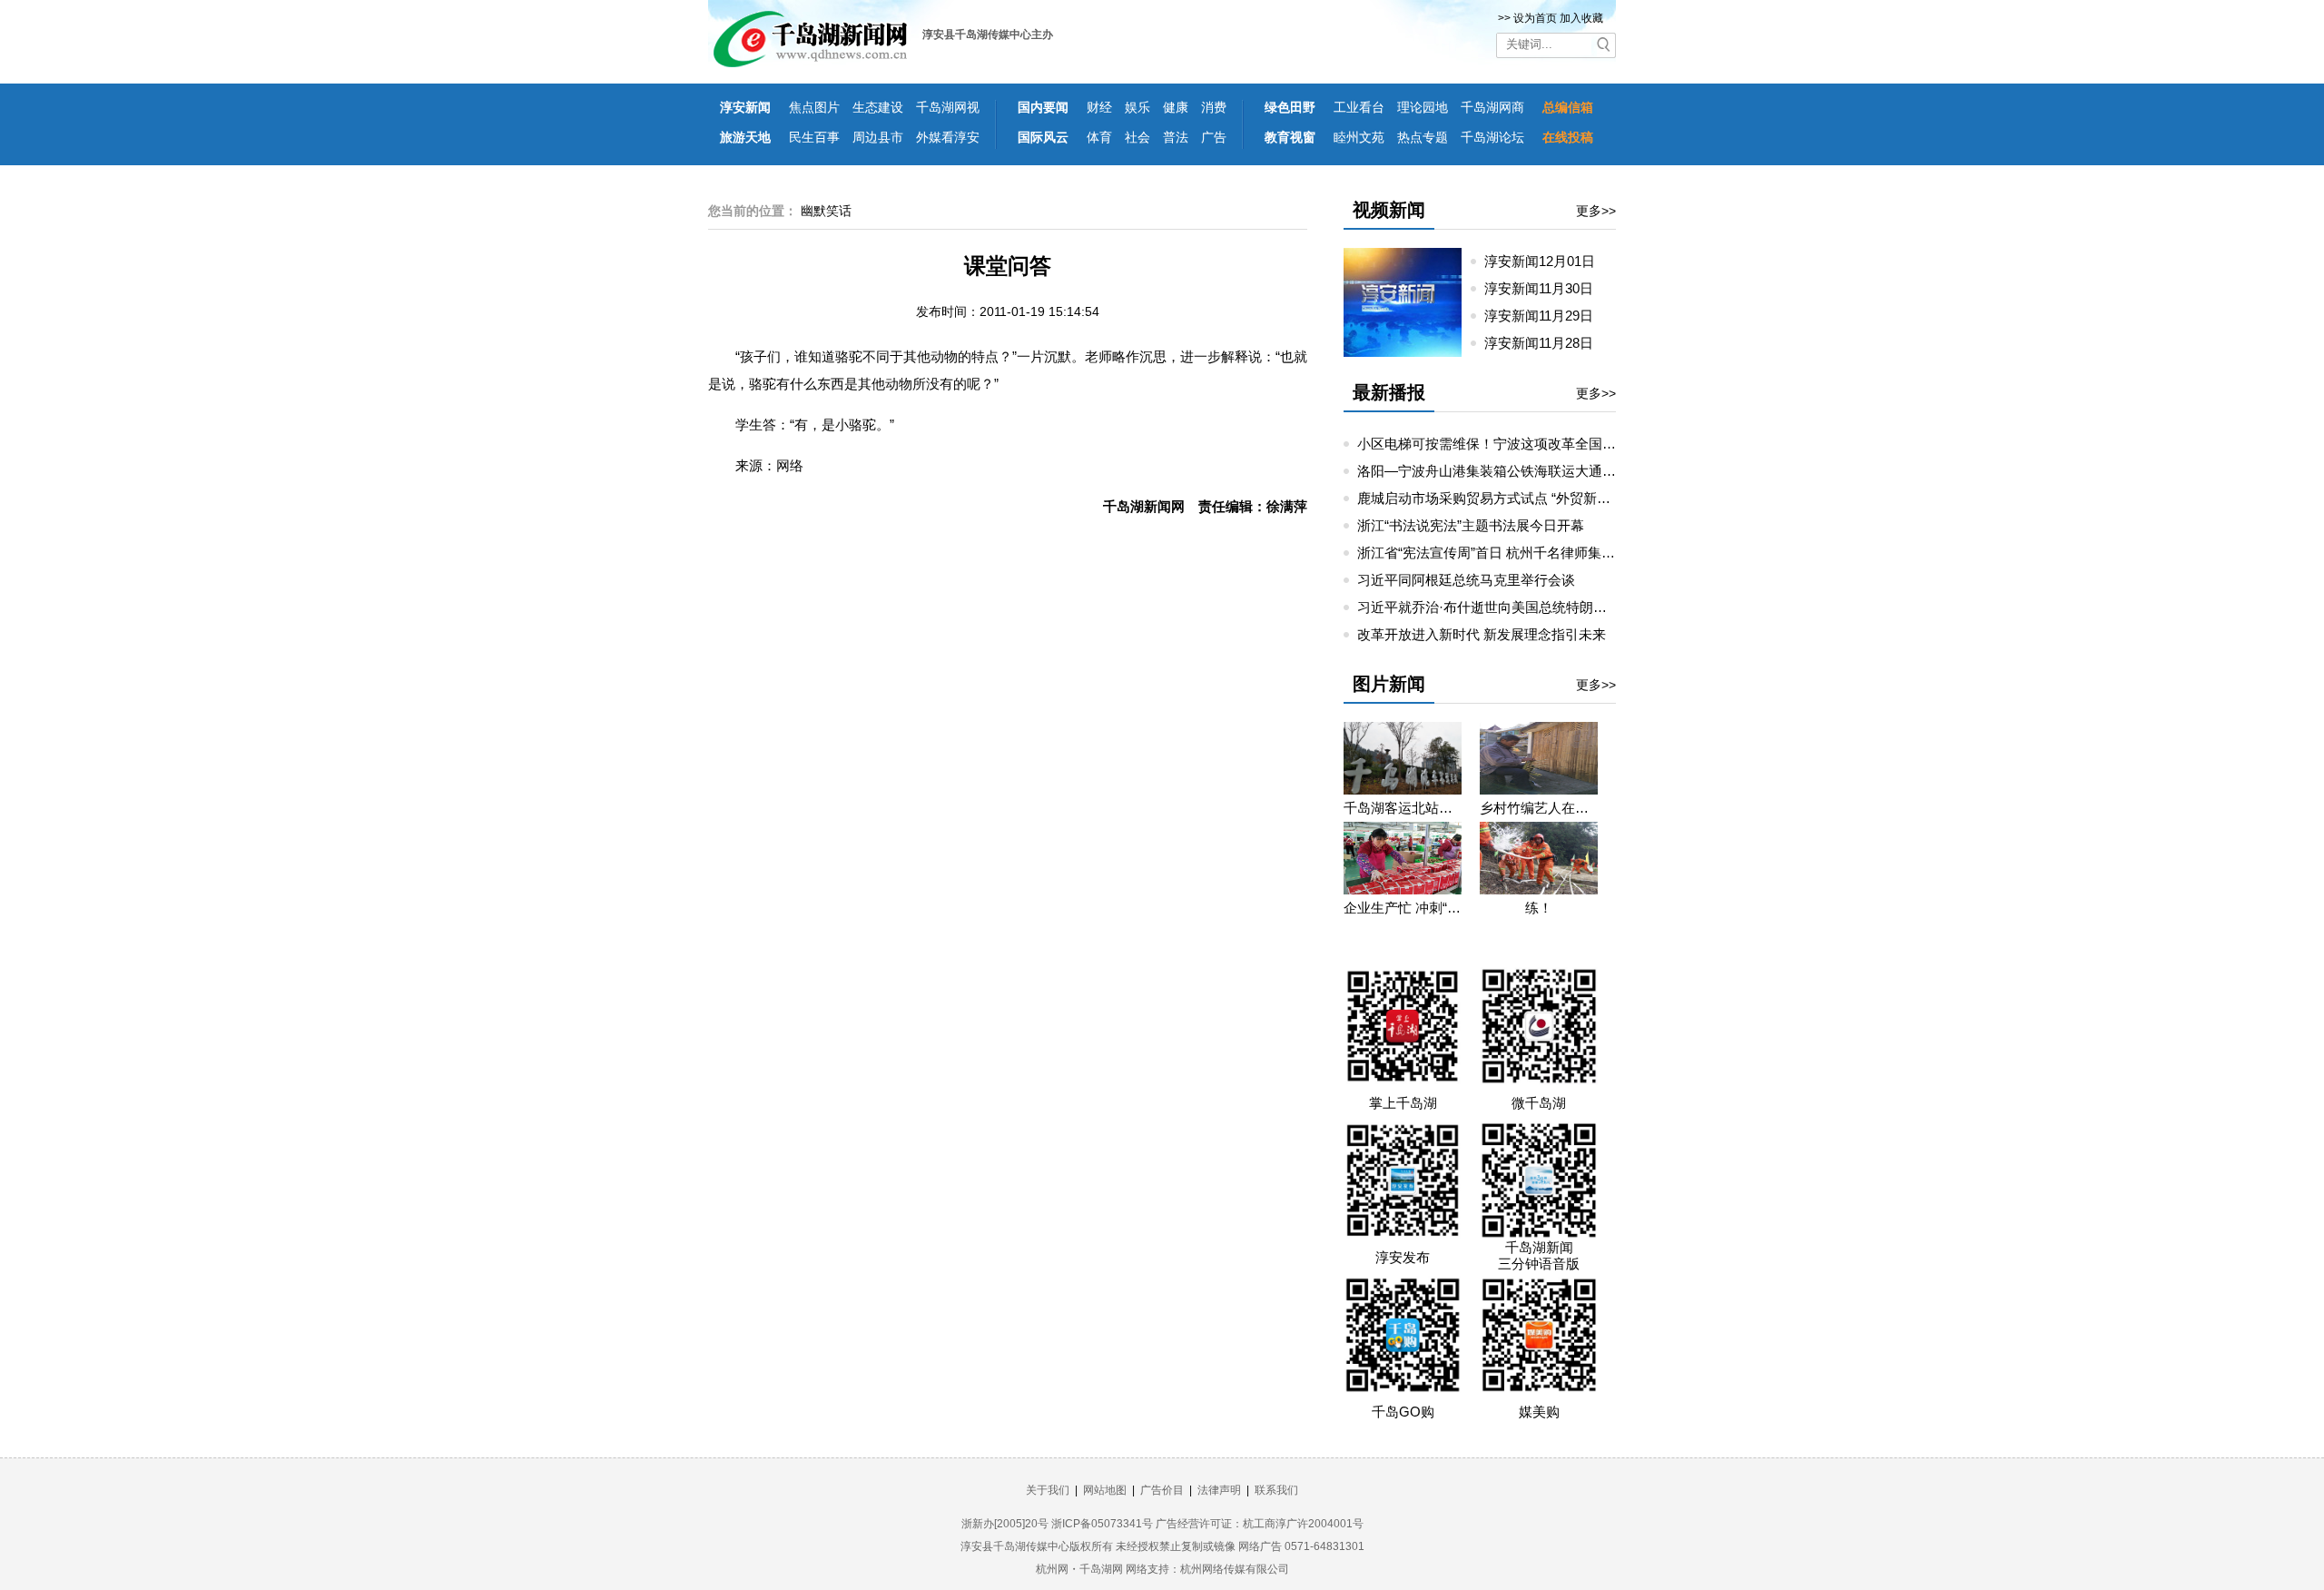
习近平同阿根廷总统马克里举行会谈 (1466, 580)
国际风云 (1043, 137)
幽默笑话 (826, 211)
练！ (1539, 908)
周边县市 (878, 137)
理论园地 (1423, 107)
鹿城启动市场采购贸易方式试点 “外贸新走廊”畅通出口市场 (1534, 498)
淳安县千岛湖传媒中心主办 (988, 35)
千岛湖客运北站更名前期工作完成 (1403, 808)
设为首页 (1535, 18)
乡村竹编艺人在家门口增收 (1539, 808)
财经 (1099, 107)
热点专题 (1423, 137)
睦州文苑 (1359, 137)
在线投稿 (1568, 137)
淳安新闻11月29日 (1546, 316)
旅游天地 (745, 137)
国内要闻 (1043, 107)
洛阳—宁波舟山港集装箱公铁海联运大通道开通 (1500, 471)
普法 (1176, 137)
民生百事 (814, 137)
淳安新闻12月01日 (1547, 261)
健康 (1176, 107)
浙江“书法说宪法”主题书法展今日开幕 (1471, 525)
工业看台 (1359, 107)
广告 (1214, 137)
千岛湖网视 (948, 107)
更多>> (1596, 211)
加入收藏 (1581, 18)
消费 (1214, 107)
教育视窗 (1290, 137)
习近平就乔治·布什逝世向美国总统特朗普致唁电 (1502, 607)
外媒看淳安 (948, 137)
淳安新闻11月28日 (1546, 343)
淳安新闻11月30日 (1546, 288)
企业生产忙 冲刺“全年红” (1403, 908)
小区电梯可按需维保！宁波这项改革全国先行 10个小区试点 (1536, 444)
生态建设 (878, 107)
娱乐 (1137, 107)
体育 (1099, 137)
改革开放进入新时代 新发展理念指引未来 (1482, 634)
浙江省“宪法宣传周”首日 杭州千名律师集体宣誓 (1500, 553)
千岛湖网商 (1492, 107)
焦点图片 (814, 107)
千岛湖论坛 (1492, 137)
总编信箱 (1568, 107)
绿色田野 (1290, 107)
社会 (1137, 137)
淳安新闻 (745, 107)
